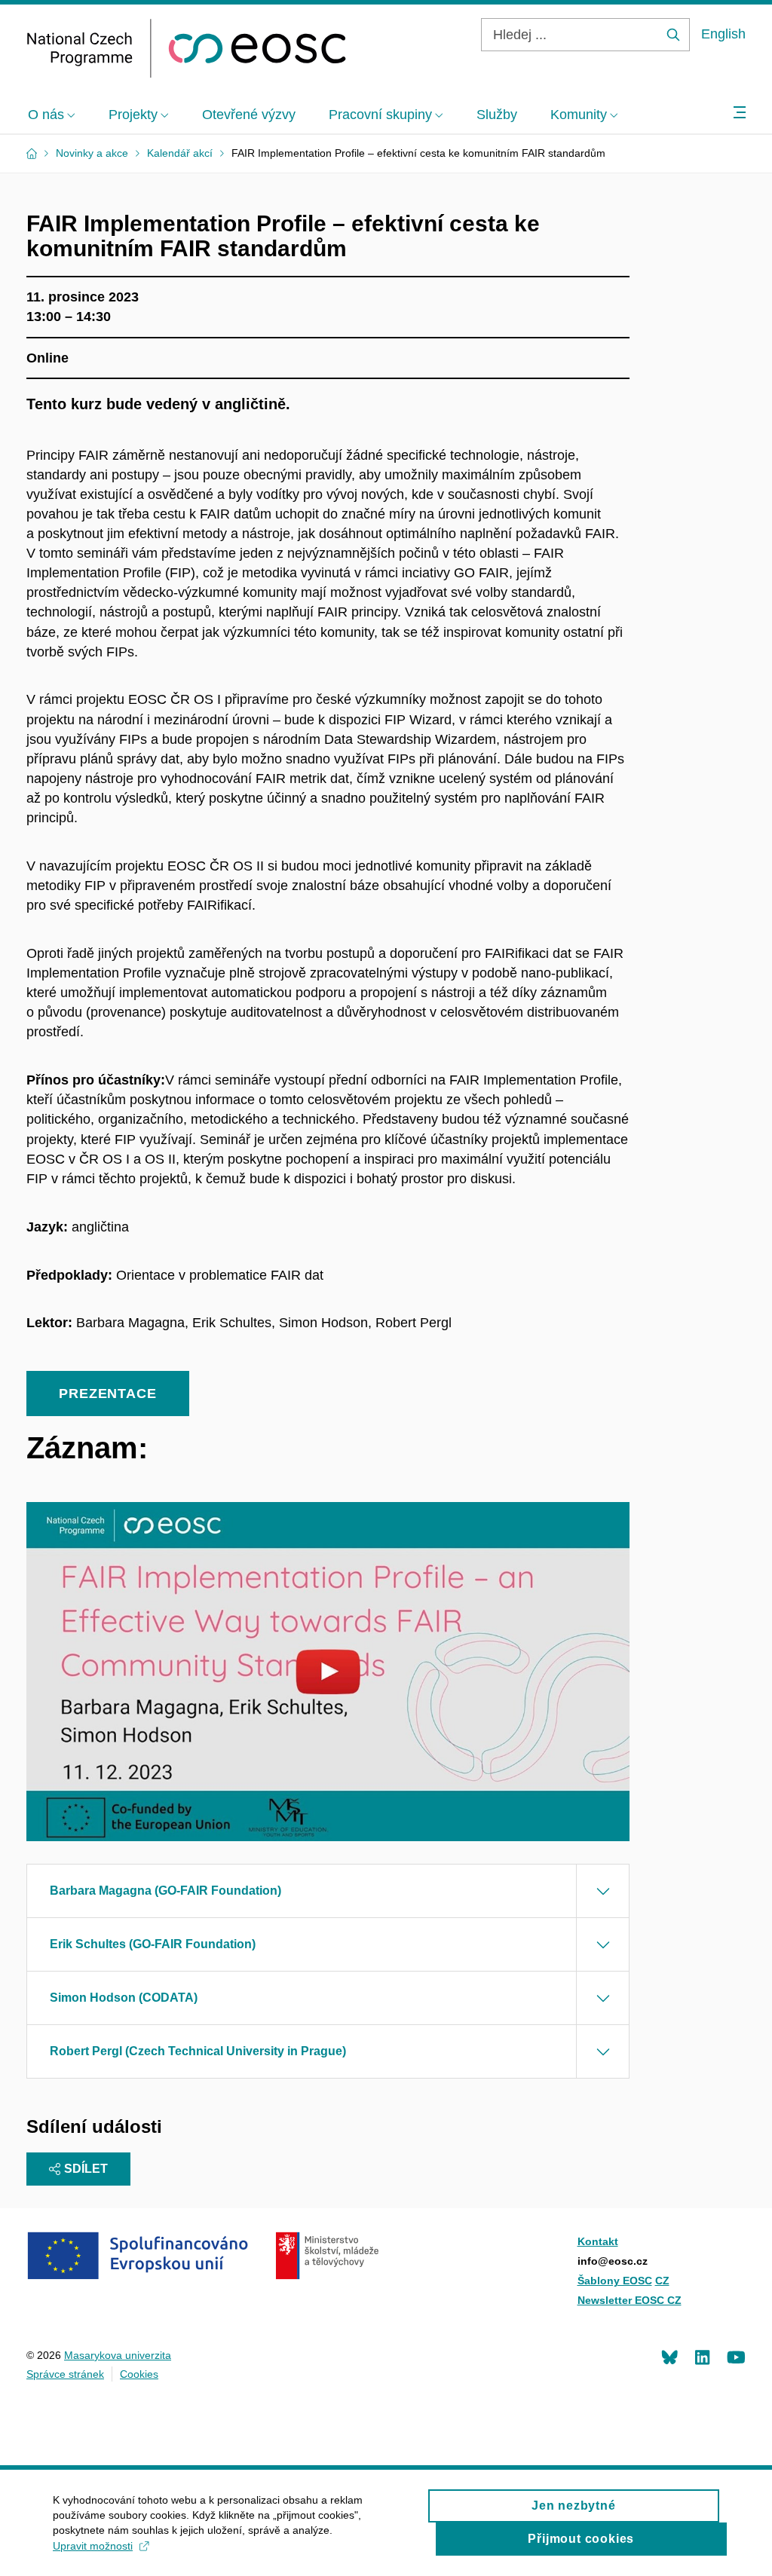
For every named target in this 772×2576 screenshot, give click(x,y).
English (723, 34)
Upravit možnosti (93, 2546)
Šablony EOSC (615, 2281)
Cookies (139, 2374)
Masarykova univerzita (118, 2355)
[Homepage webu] (187, 48)
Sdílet (86, 2169)
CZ (662, 2281)
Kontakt (598, 2241)
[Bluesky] (669, 2357)
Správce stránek (65, 2374)
